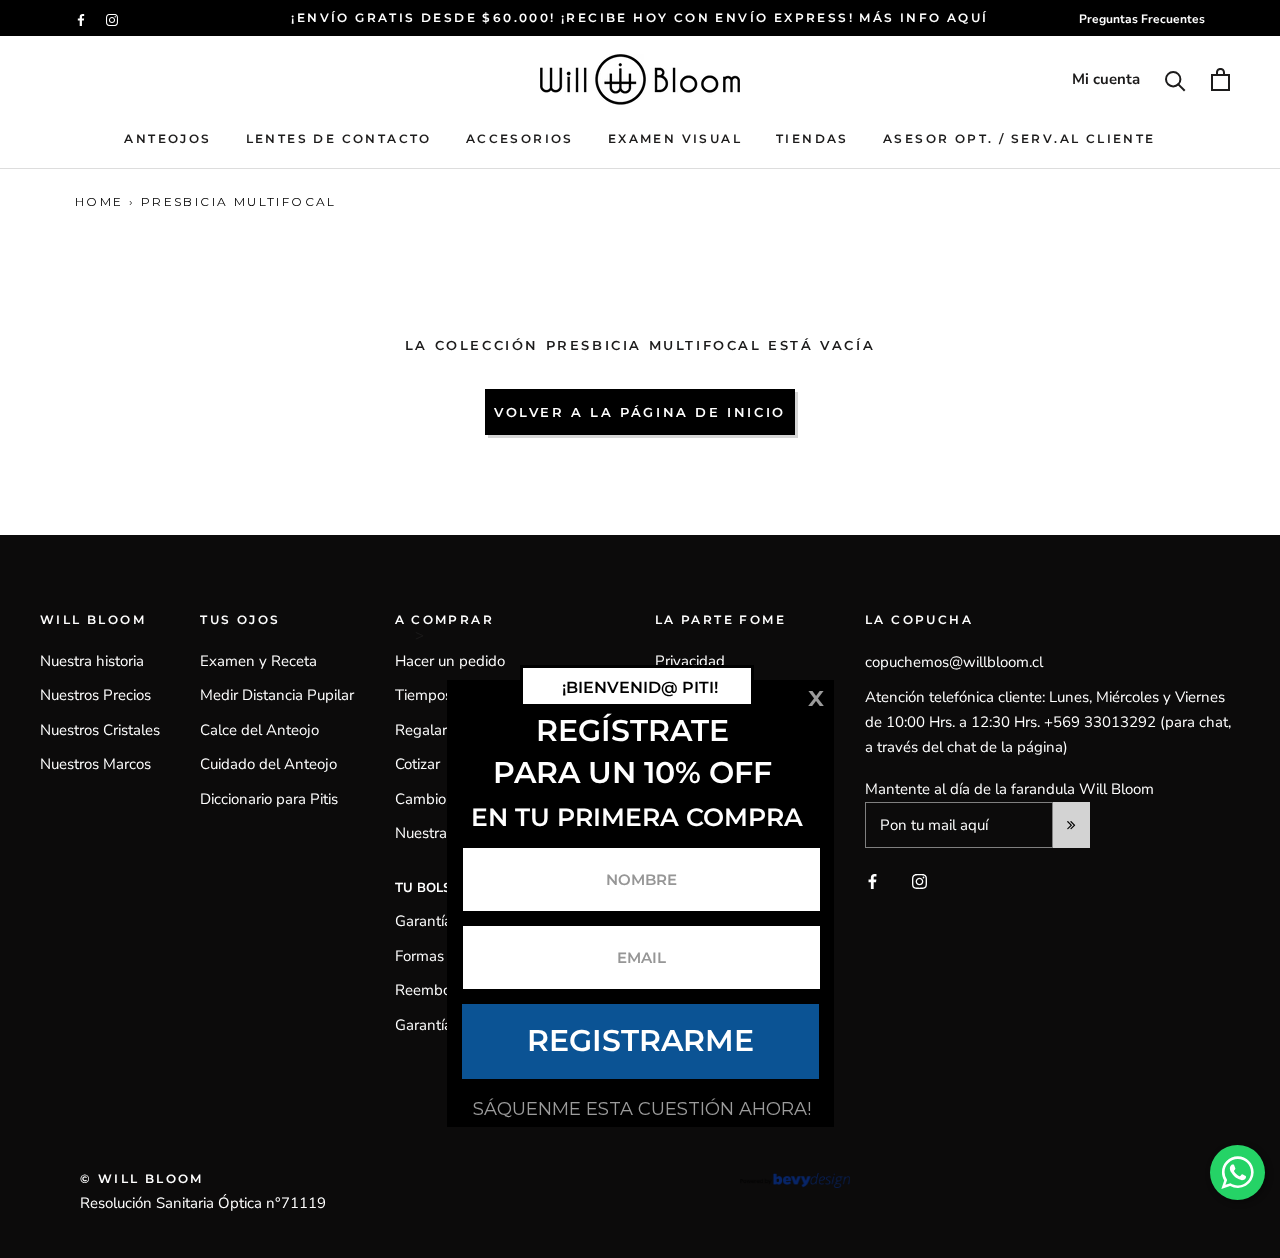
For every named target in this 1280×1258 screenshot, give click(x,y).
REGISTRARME (640, 1040)
